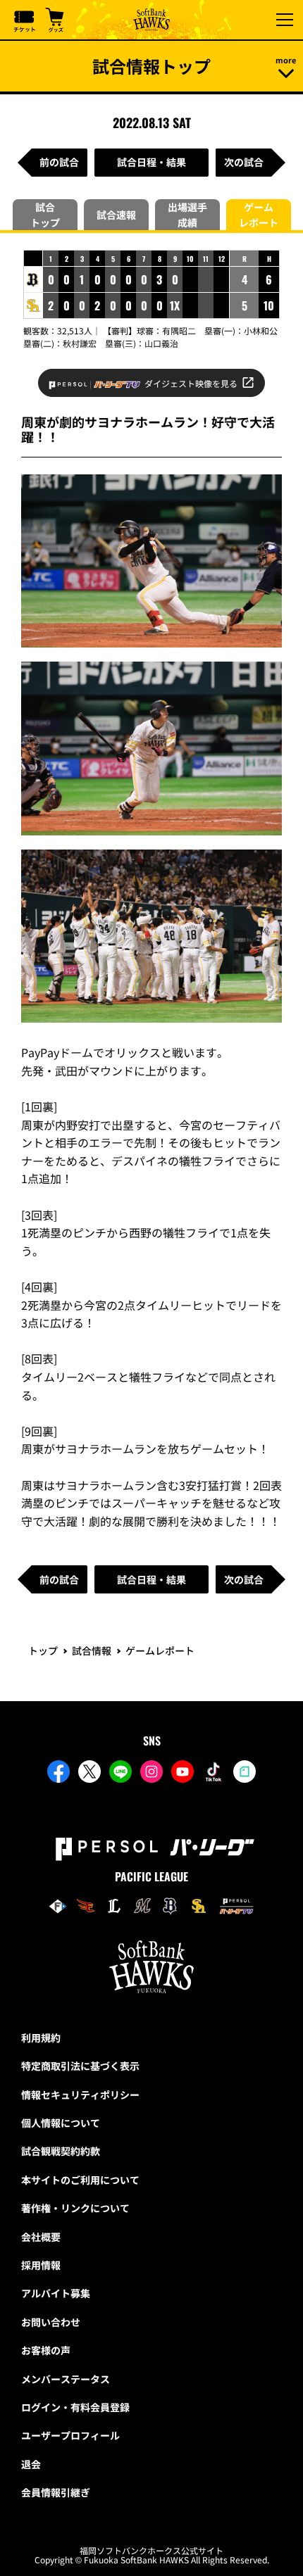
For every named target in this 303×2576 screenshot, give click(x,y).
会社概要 (41, 2237)
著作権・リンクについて (75, 2208)
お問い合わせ (51, 2322)
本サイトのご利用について (80, 2180)
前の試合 (59, 162)
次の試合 (244, 162)
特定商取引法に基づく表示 (80, 2066)
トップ (43, 1650)
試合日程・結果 (151, 162)
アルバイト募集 (56, 2293)
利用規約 (41, 2038)
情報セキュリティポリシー (80, 2095)
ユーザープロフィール (70, 2435)
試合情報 (92, 1650)
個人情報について (61, 2123)
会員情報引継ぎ (56, 2492)
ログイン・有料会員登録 (75, 2407)
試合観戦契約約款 (61, 2151)
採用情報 (41, 2265)
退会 (31, 2464)
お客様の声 (46, 2350)
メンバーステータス (66, 2379)
